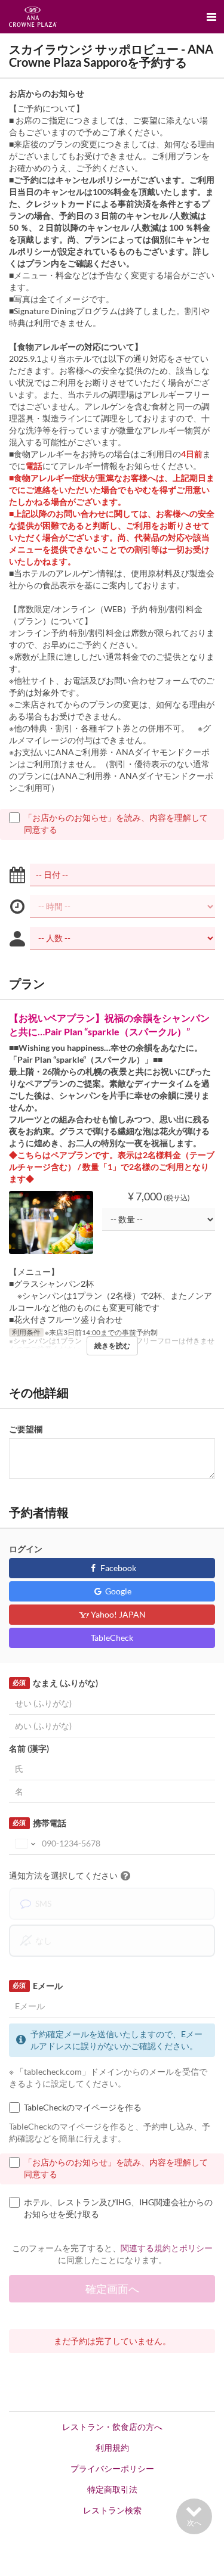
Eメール (37, 1986)
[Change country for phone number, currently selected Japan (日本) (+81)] (24, 1843)
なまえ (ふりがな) (55, 1683)
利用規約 (112, 2448)
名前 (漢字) (29, 1748)
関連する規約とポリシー (167, 2248)
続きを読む (112, 1346)
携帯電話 (39, 1823)
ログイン (26, 1549)
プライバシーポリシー (112, 2468)
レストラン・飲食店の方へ (112, 2427)
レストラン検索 (112, 2510)
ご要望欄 (26, 1429)
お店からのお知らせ (47, 93)
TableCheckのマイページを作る (83, 2107)
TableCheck (112, 1638)
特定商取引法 (112, 2489)
